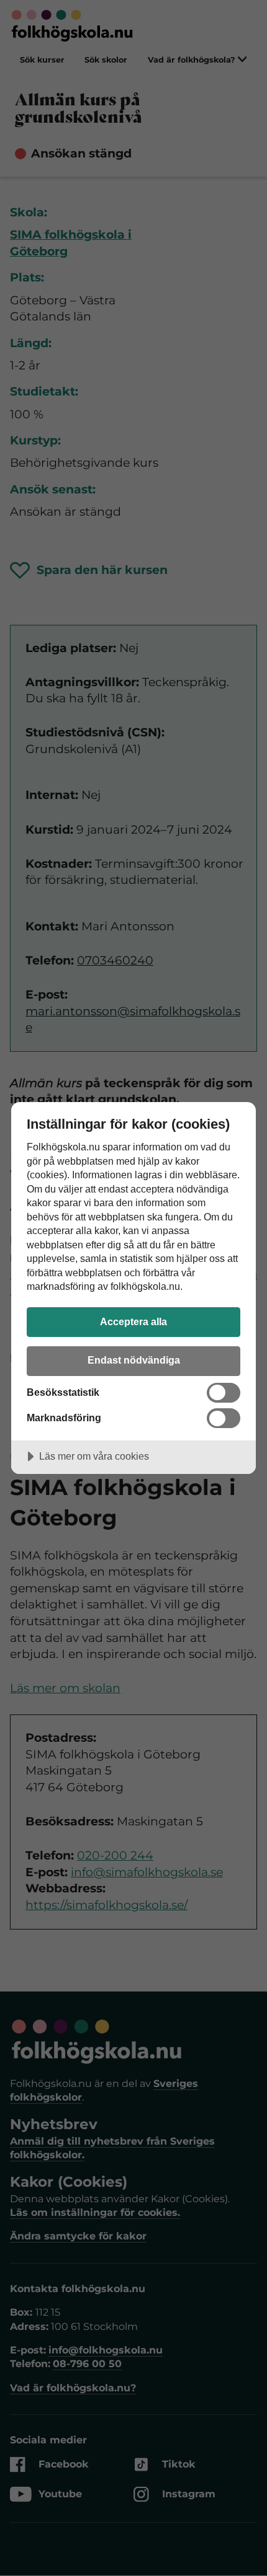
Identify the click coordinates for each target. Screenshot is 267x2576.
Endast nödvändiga (134, 1360)
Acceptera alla (133, 1321)
